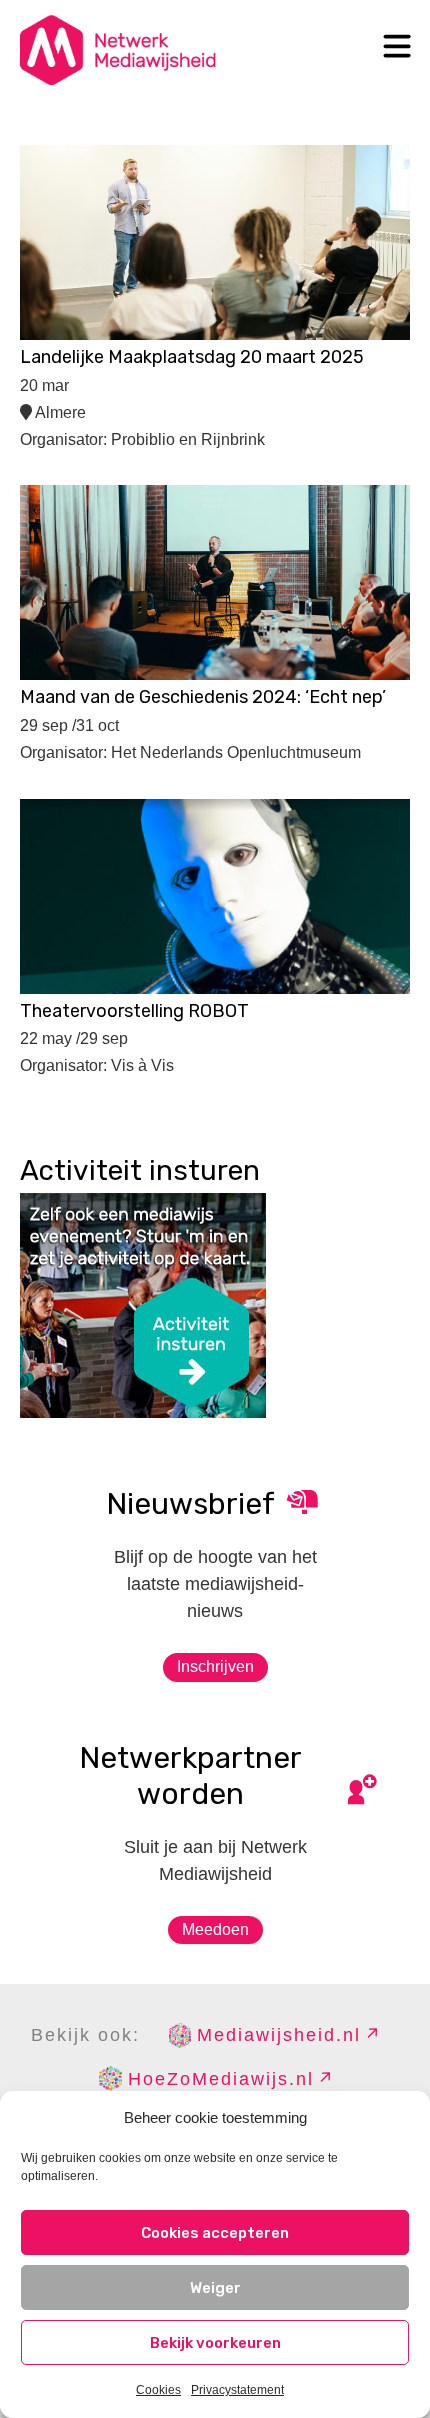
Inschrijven (215, 1666)
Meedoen (215, 1929)
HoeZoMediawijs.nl (221, 2079)
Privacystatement (237, 2390)
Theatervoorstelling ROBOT (134, 1011)
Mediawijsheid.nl (279, 2035)
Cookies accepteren (215, 2233)
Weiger (215, 2288)
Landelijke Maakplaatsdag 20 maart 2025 (192, 357)
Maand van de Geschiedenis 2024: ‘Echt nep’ (203, 697)
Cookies (158, 2390)
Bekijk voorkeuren (215, 2343)
